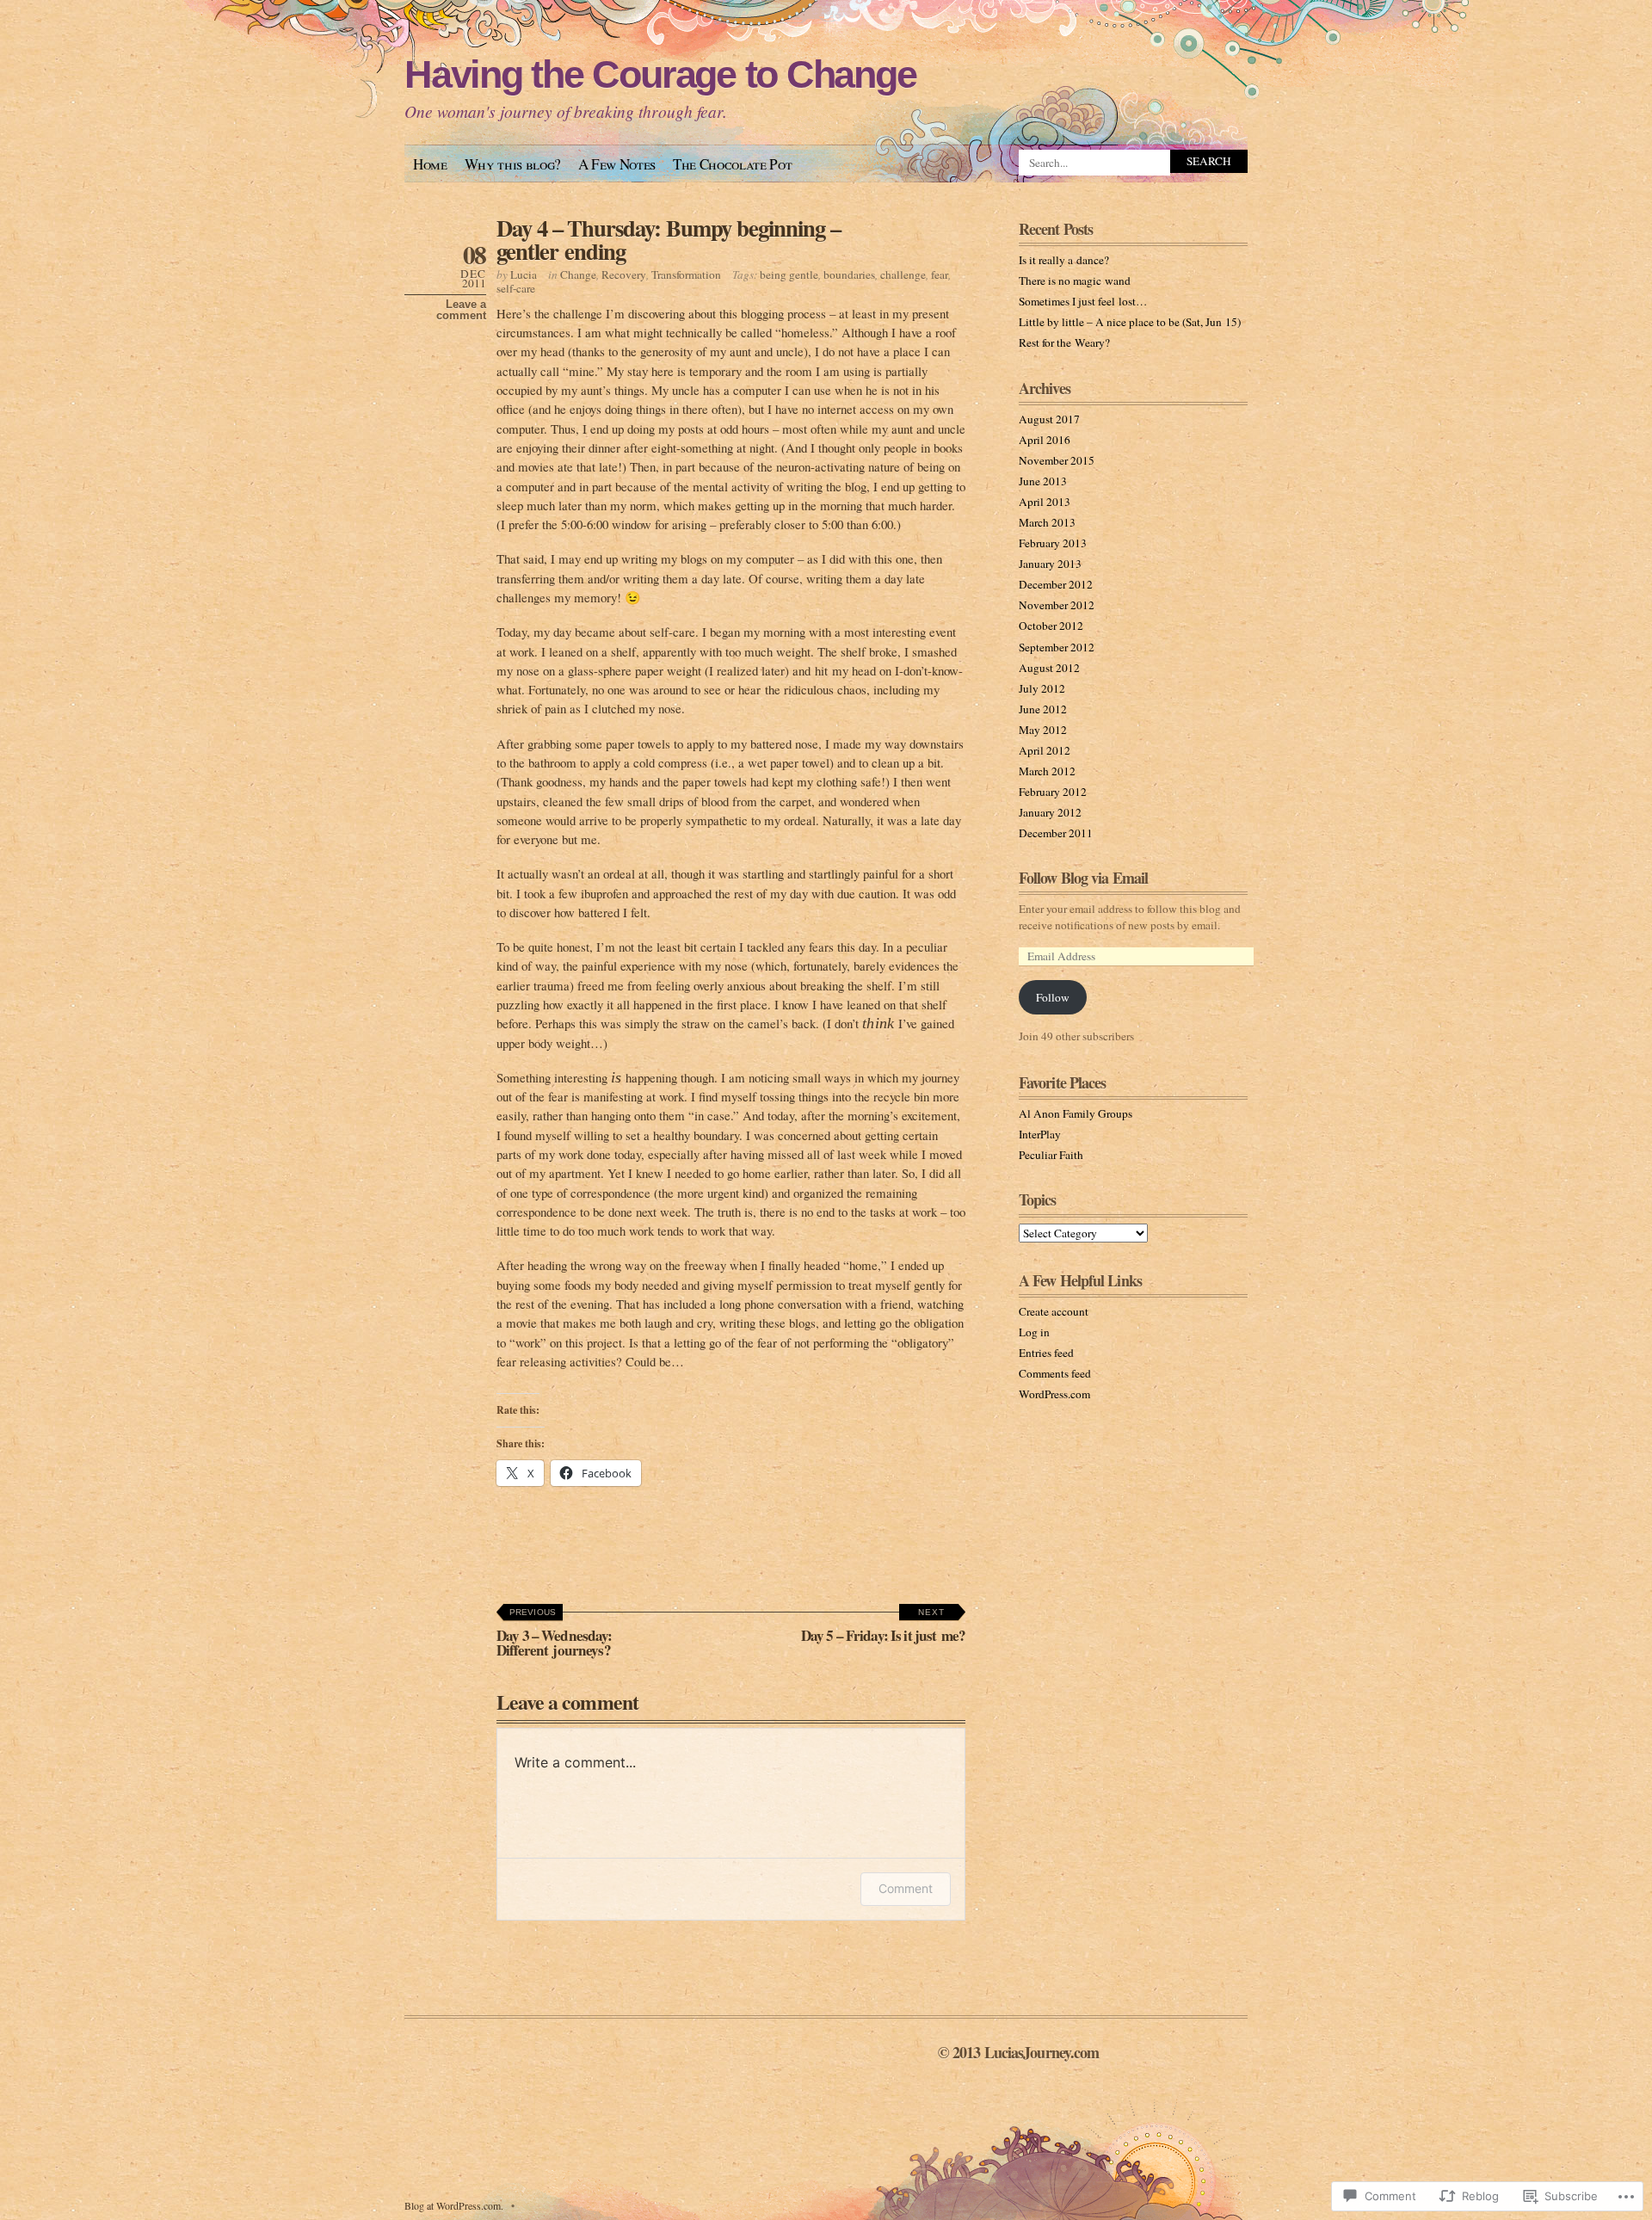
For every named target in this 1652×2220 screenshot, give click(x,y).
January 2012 (1050, 812)
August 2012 (1049, 668)
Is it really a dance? (1064, 260)
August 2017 (1049, 419)
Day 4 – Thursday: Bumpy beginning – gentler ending (669, 239)
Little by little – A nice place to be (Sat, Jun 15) (1130, 322)
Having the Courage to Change (660, 74)
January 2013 (1050, 564)
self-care (516, 288)
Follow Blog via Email (1083, 878)
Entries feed (1046, 1353)
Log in (1034, 1332)
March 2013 (1047, 522)
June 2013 (1043, 481)
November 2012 (1057, 605)
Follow (1053, 997)
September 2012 (1057, 647)
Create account (1054, 1311)
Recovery (624, 274)
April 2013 (1045, 502)
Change (578, 274)
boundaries (849, 274)
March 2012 (1047, 771)
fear (940, 274)
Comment (906, 1888)
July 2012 (1042, 688)
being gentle (789, 274)
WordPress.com (1054, 1394)
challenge (903, 274)
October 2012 (1051, 626)
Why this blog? (513, 164)
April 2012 (1045, 750)
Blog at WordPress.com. (454, 2205)
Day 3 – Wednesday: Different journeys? (555, 1634)
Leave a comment (461, 310)
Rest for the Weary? (1064, 342)
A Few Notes (617, 164)
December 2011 (1056, 833)
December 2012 (1056, 584)
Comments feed (1055, 1373)
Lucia (524, 274)
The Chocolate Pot (732, 164)
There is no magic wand (1075, 281)
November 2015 (1057, 460)
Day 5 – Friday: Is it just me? (883, 1627)
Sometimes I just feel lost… (1083, 301)
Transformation (686, 274)
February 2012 (1053, 792)
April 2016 (1045, 440)
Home (430, 164)
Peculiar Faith (1051, 1155)
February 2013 (1053, 543)
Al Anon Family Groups (1076, 1113)
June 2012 (1043, 709)
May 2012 (1043, 730)
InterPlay (1040, 1134)
